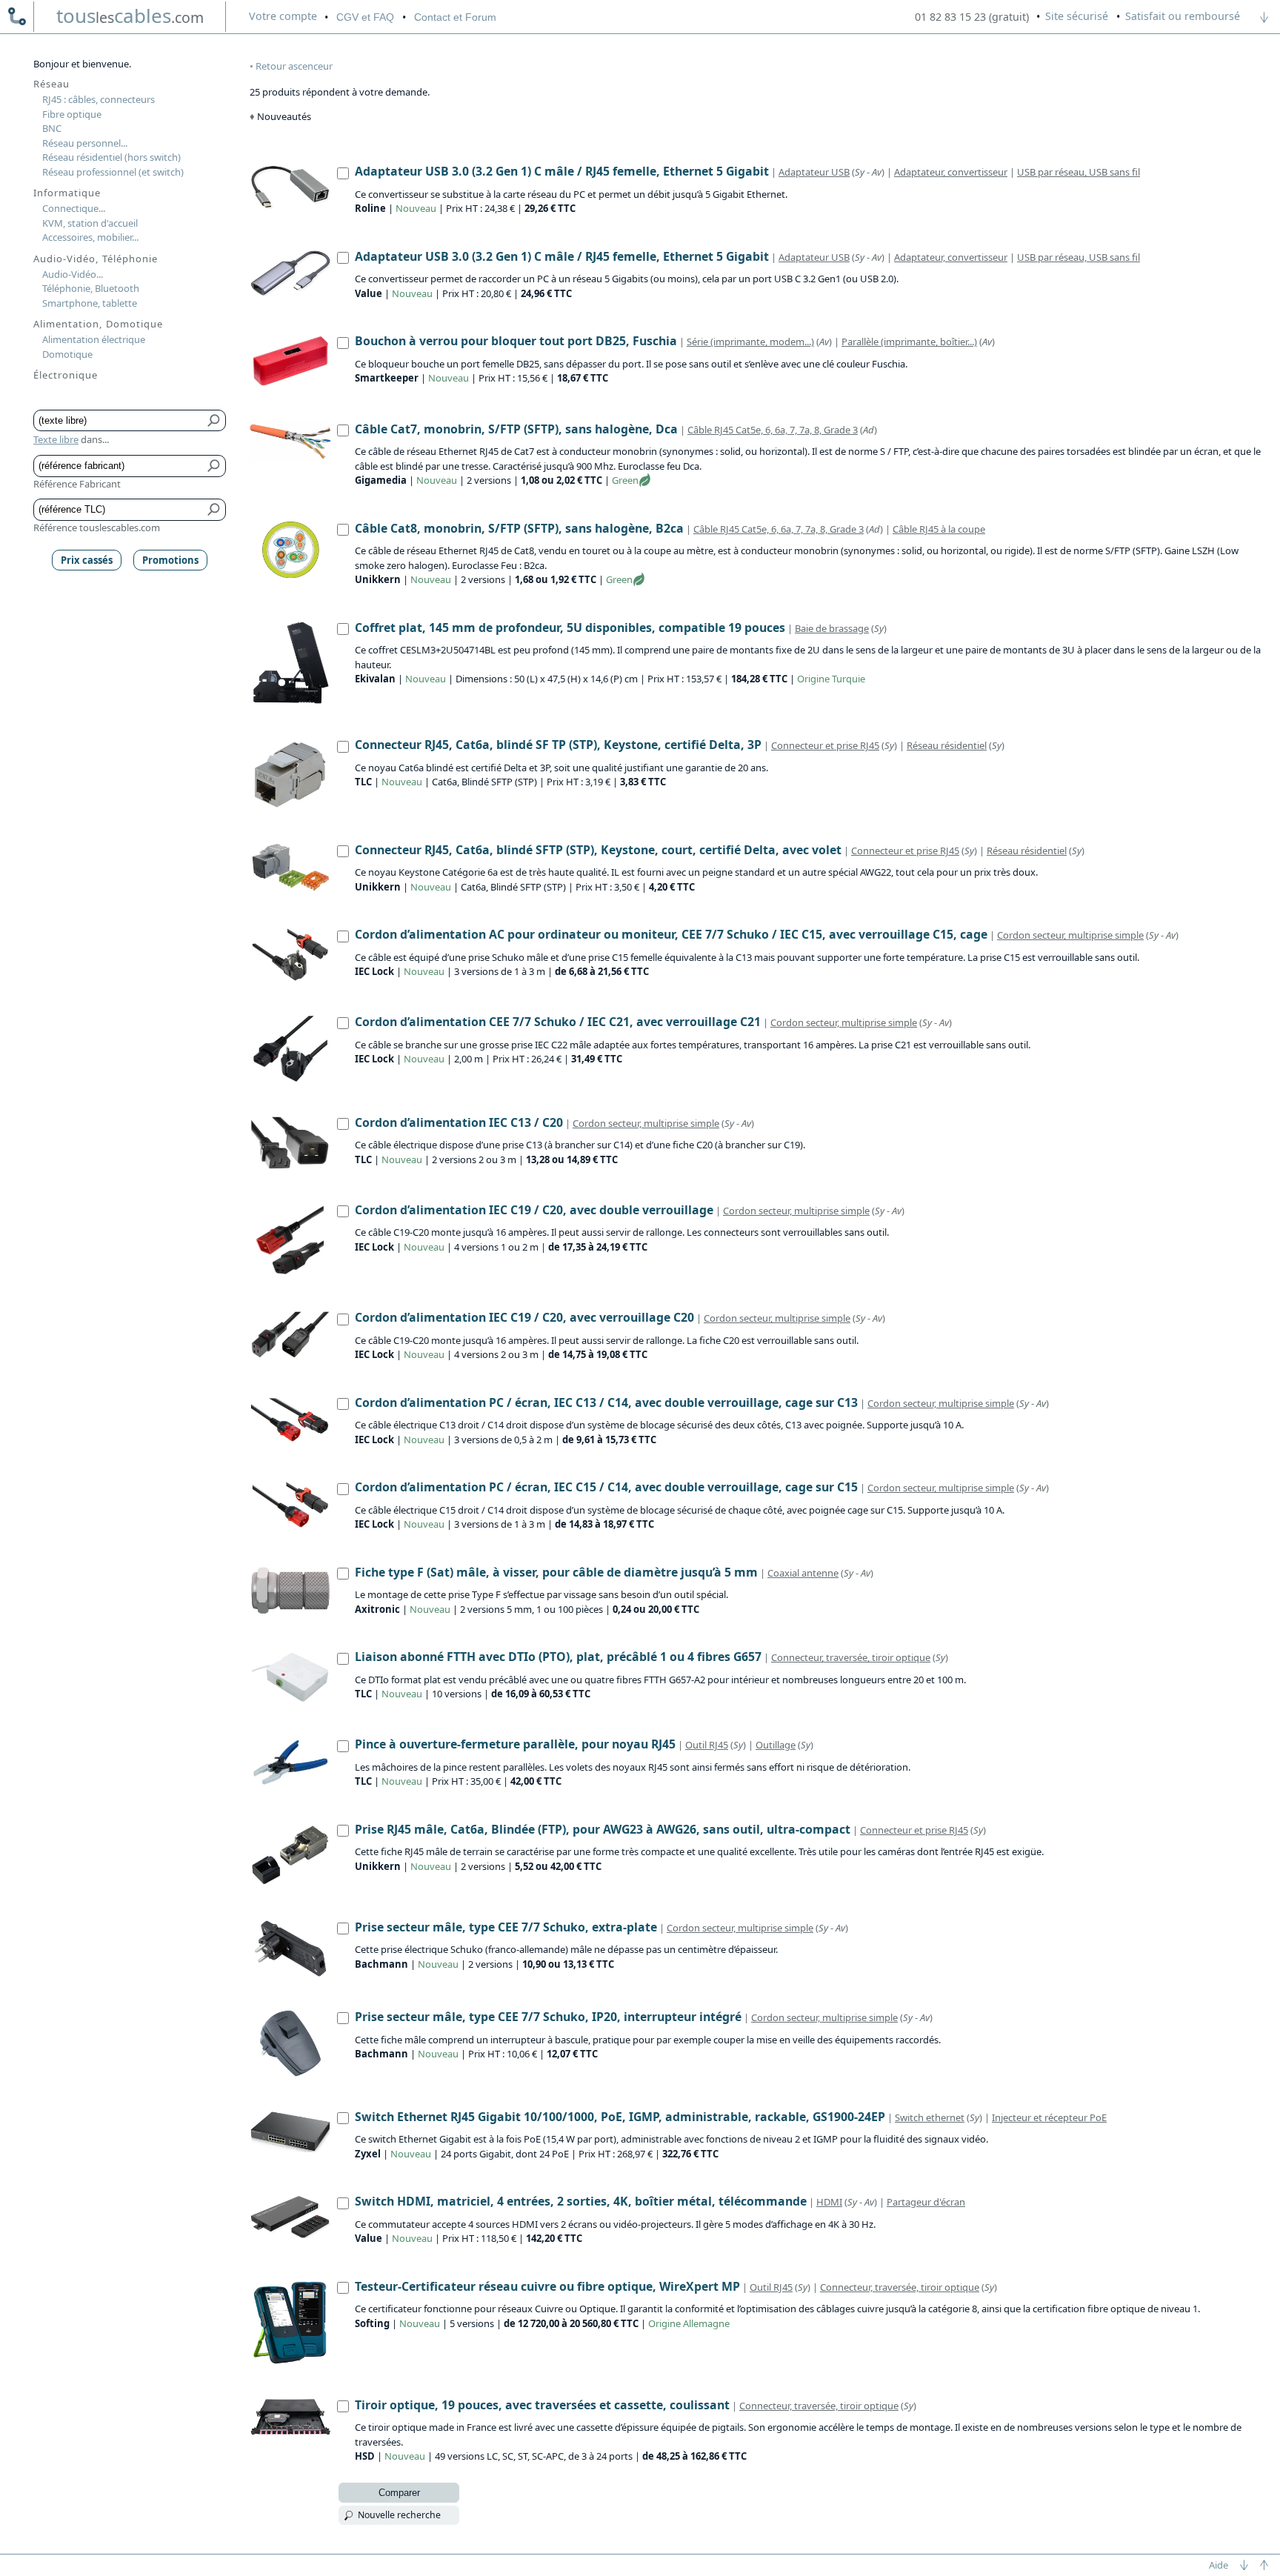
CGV (365, 17)
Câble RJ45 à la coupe (939, 529)
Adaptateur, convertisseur (951, 172)
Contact (455, 17)
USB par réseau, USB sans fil (1079, 172)
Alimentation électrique (94, 339)
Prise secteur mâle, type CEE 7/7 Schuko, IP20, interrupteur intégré (548, 2017)
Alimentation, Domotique (98, 324)
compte (283, 16)
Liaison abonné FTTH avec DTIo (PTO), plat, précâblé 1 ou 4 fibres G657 (558, 1657)
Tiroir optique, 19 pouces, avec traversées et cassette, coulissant (542, 2405)
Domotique (67, 354)
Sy (860, 172)
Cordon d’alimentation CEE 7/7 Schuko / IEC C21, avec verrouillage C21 (558, 1022)
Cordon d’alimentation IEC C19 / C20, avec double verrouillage (534, 1210)
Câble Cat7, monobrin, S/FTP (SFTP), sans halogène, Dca (516, 429)
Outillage (776, 1745)
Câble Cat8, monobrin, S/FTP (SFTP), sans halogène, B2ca (519, 528)
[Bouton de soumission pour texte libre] (214, 421)
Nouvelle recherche (399, 2515)
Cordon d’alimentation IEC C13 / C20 (459, 1122)
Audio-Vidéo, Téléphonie (96, 259)
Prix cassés (87, 560)
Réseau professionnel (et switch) (113, 172)
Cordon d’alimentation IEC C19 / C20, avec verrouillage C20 (524, 1317)
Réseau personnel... (85, 143)
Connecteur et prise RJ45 (825, 745)
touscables (130, 16)
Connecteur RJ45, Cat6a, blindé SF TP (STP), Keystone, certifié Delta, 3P (558, 745)
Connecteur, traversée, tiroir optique (851, 1657)
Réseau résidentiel (947, 745)
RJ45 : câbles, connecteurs (99, 99)
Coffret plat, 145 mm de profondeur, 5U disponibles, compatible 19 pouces (570, 628)
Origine (813, 679)
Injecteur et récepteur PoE (1049, 2117)
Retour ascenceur (294, 66)
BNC (52, 128)
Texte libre (56, 439)
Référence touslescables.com (97, 527)
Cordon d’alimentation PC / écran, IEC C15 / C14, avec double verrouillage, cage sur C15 (606, 1487)
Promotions (170, 560)
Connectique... (74, 208)
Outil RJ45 (707, 1745)
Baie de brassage (832, 628)
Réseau (51, 84)
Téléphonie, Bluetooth (91, 288)
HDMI (829, 2202)
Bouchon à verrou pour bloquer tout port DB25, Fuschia (516, 341)
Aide (1219, 2565)
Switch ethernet (930, 2117)
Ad (869, 430)
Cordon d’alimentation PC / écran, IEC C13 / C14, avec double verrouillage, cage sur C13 (606, 1402)
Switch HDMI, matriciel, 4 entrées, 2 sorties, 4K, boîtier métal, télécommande (581, 2201)
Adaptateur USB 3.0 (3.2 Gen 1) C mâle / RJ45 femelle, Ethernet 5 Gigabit (562, 171)
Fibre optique (72, 114)
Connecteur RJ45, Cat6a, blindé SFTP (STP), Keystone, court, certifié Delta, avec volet (598, 850)
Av (877, 172)
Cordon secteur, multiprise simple (1070, 935)
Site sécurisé (1077, 16)
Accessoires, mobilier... (90, 237)
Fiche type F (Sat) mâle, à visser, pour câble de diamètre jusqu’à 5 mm (556, 1572)
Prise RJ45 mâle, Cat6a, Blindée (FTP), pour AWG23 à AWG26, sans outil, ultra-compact (603, 1829)
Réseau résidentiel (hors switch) (111, 157)
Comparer (399, 2493)
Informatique (67, 193)
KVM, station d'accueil (90, 223)
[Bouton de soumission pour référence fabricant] (214, 466)
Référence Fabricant (77, 484)
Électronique (66, 375)
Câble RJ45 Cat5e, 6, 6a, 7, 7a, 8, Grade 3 (773, 430)
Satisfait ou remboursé (1183, 16)
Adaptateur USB (814, 172)
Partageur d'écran (926, 2202)
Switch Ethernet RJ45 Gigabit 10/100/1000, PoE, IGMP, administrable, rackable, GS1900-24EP (620, 2117)
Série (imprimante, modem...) (750, 342)
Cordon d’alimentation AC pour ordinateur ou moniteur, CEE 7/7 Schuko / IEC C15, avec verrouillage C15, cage (671, 934)
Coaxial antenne (803, 1573)
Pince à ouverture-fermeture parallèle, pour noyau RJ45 (515, 1744)
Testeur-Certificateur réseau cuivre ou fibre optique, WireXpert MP (547, 2286)
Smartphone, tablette (90, 303)
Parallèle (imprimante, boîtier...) (909, 342)
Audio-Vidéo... (73, 274)
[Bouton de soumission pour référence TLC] (214, 510)
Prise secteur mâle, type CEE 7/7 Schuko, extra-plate (506, 1927)
